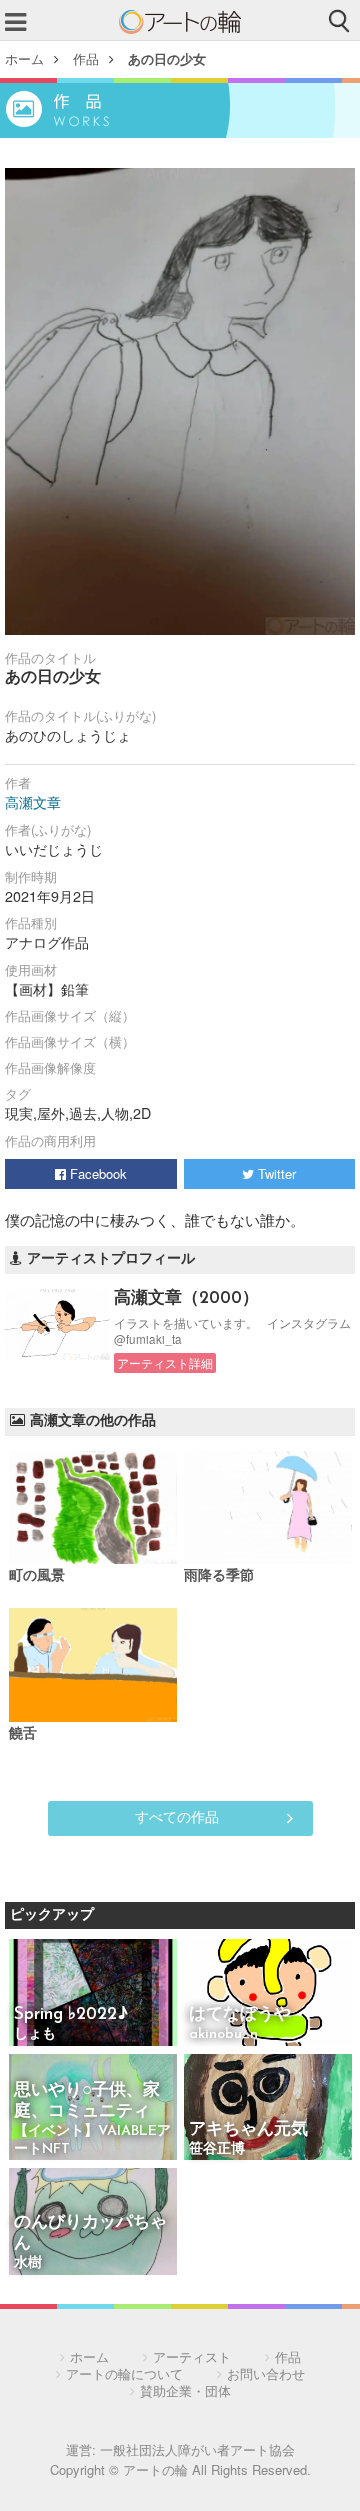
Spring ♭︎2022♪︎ (71, 2014)
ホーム (24, 58)
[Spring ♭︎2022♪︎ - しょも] (93, 1993)
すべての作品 (177, 1816)
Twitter (275, 1173)
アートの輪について (124, 2373)
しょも (35, 2034)
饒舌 (23, 1734)
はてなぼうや (240, 2014)
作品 (86, 58)
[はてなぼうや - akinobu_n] (268, 1993)
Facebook (96, 1173)
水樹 (28, 2263)
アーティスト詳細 (165, 1363)
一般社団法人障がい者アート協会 (197, 2449)
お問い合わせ (266, 2373)
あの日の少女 (167, 58)
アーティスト (192, 2356)
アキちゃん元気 (248, 2129)
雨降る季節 (219, 1576)
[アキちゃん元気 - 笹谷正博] (268, 2108)
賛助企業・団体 (185, 2390)
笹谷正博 (217, 2149)
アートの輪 (180, 22)
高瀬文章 (33, 802)
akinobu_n (223, 2034)
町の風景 (37, 1576)
